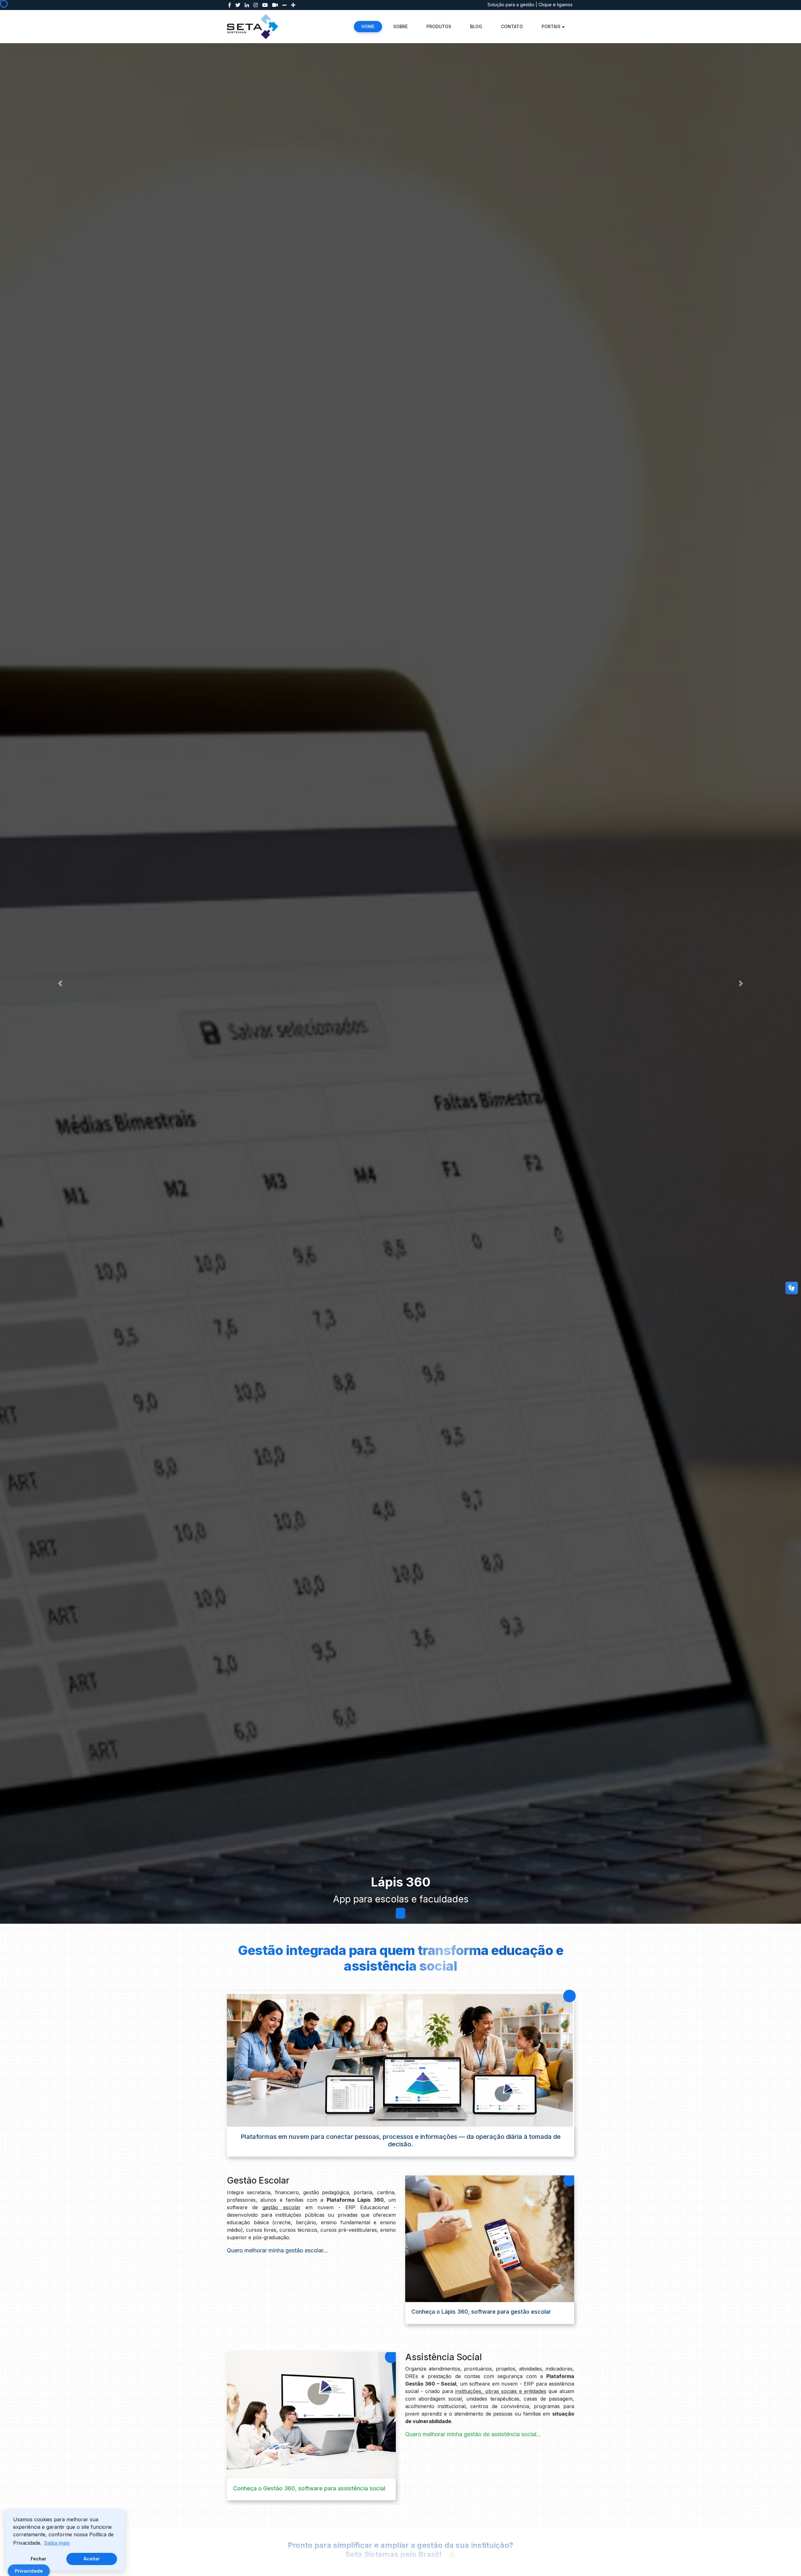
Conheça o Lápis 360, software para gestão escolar (481, 2312)
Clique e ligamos (556, 5)
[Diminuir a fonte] (284, 5)
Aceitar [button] (92, 2559)
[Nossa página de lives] (275, 5)
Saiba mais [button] (57, 2543)
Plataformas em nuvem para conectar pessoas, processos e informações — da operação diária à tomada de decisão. (401, 2140)
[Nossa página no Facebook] (230, 5)
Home (368, 26)
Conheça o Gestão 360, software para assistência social (309, 2488)
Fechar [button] (38, 2559)
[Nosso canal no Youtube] (265, 5)
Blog (476, 26)
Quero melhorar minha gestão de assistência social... (473, 2434)
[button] (60, 983)
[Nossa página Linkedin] (247, 5)
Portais (551, 26)
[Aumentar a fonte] (293, 5)
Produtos (439, 26)
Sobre (400, 26)
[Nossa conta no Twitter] (238, 5)
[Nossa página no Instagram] (256, 5)
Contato (512, 26)
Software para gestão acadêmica (400, 1899)
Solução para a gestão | (513, 5)
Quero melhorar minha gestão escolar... (277, 2250)
